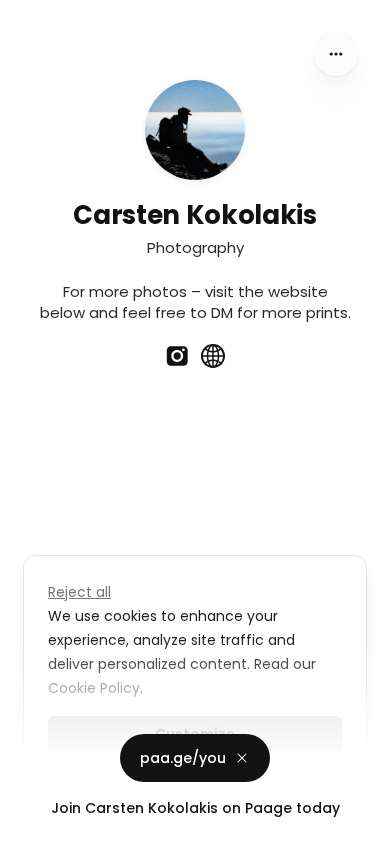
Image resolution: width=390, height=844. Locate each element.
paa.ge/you (183, 758)
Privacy (32, 824)
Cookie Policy (94, 688)
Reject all (79, 592)
